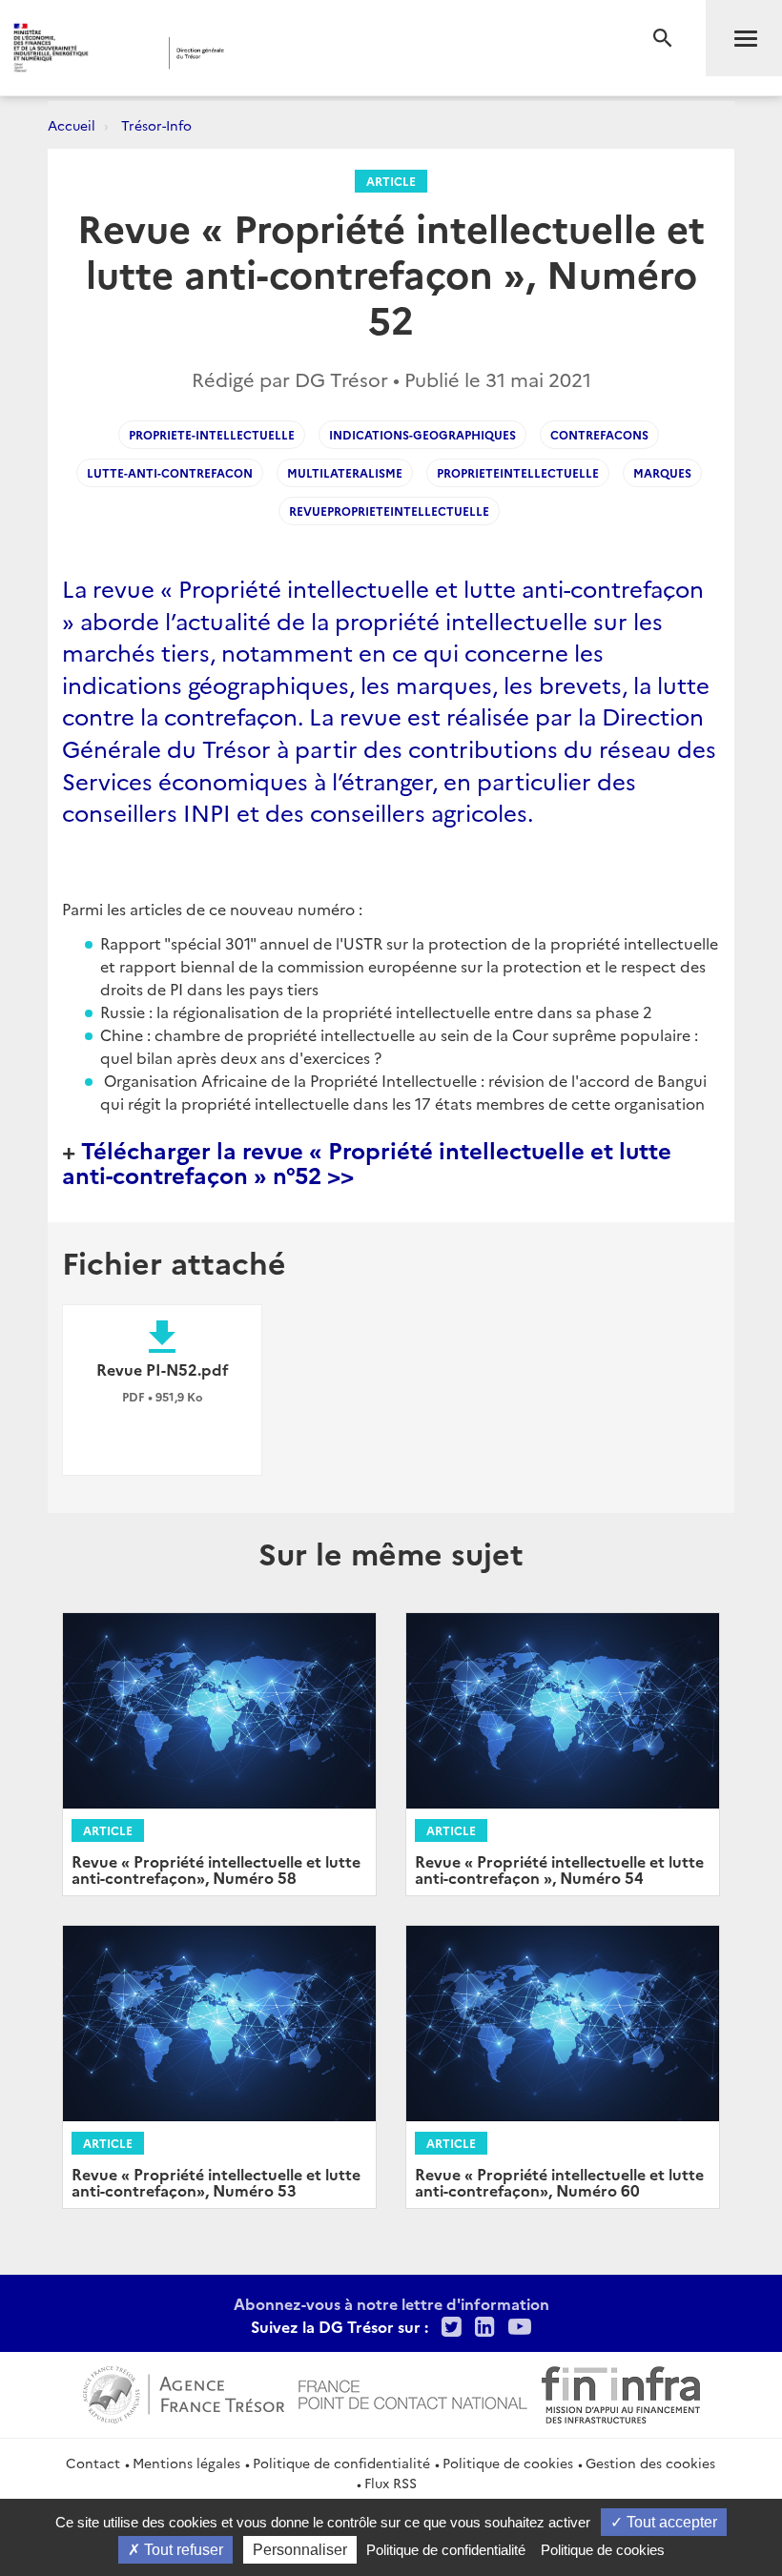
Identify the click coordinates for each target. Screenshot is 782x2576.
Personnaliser (300, 2550)
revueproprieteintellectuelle (389, 511)
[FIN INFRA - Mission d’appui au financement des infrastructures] (621, 2392)
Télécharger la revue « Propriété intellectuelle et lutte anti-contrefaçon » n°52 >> (367, 1162)
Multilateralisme (345, 472)
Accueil (72, 125)
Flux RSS (391, 2483)
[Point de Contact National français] (413, 2392)
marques (662, 472)
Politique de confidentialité (341, 2463)
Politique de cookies (508, 2463)
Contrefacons (599, 434)
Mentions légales (186, 2463)
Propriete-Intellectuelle (212, 434)
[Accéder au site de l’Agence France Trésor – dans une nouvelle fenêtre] (184, 2392)
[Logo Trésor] (299, 53)
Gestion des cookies (650, 2463)
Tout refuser (182, 2550)
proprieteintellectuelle (518, 472)
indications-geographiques (422, 434)
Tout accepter (670, 2522)
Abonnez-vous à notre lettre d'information (391, 2303)
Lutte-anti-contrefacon (170, 472)
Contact (93, 2463)
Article (391, 181)
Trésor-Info (156, 125)
